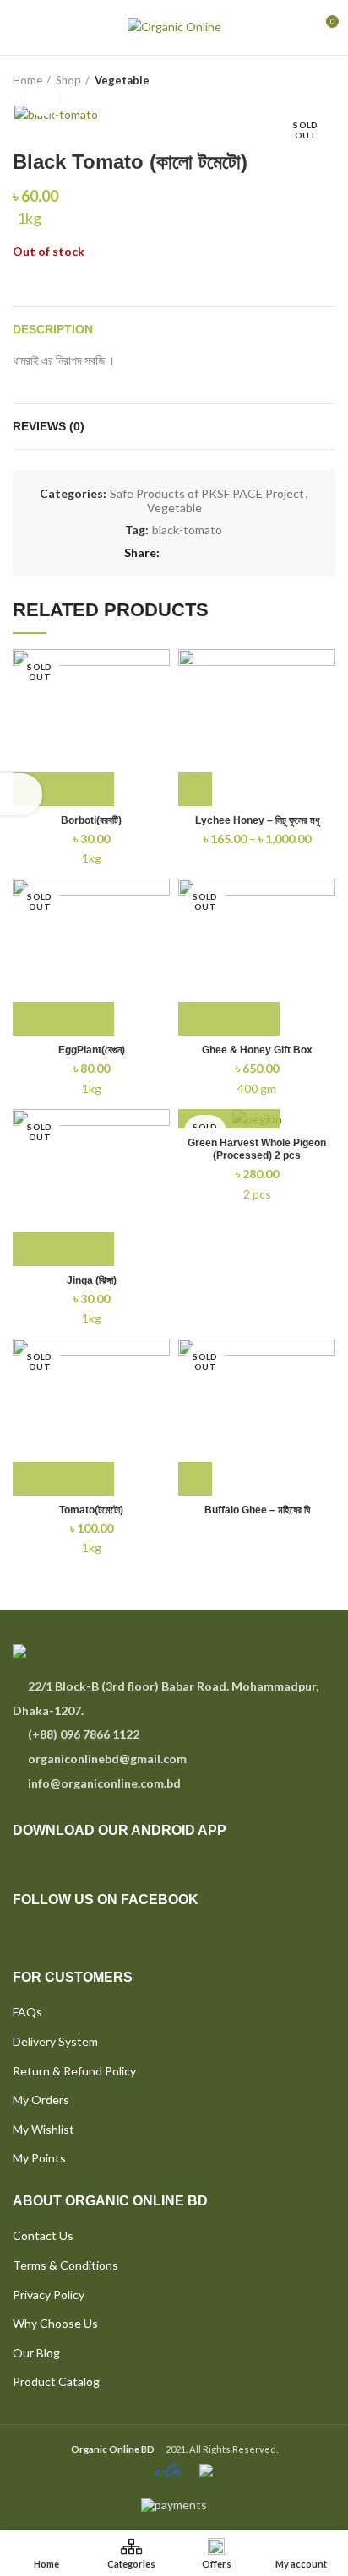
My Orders (41, 2100)
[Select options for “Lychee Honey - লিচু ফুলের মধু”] (195, 789)
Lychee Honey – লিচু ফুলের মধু (257, 820)
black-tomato (187, 530)
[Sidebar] (21, 794)
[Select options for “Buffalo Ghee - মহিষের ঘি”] (195, 1479)
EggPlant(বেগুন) (92, 1050)
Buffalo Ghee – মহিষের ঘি (257, 1510)
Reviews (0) (49, 426)
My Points (39, 2158)
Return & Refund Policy (74, 2071)
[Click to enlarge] (42, 99)
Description (53, 329)
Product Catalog (56, 2381)
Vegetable (122, 80)
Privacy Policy (49, 2295)
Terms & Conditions (65, 2265)
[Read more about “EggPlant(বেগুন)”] (63, 1019)
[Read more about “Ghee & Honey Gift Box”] (229, 1019)
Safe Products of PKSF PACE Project (207, 494)
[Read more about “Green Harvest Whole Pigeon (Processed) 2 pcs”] (229, 1112)
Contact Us (43, 2235)
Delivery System (55, 2041)
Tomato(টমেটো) (91, 1510)
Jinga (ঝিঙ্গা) (92, 1280)
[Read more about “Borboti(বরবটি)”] (63, 789)
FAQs (27, 2012)
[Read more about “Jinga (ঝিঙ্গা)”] (63, 1249)
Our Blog (36, 2353)
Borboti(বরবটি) (91, 820)
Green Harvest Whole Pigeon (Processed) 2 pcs (257, 1149)
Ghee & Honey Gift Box (257, 1050)
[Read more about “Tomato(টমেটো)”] (63, 1479)
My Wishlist (43, 2129)
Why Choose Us (55, 2323)
